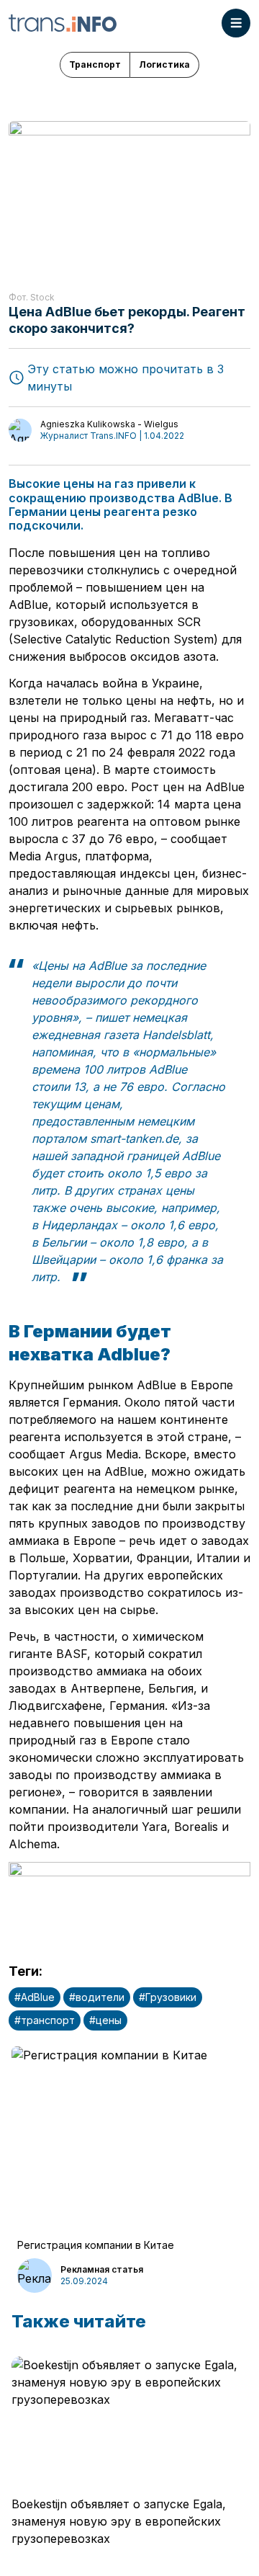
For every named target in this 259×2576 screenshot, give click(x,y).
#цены (105, 2020)
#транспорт (45, 2020)
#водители (97, 1997)
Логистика (164, 64)
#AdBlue (35, 1997)
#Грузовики (168, 1997)
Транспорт (95, 64)
